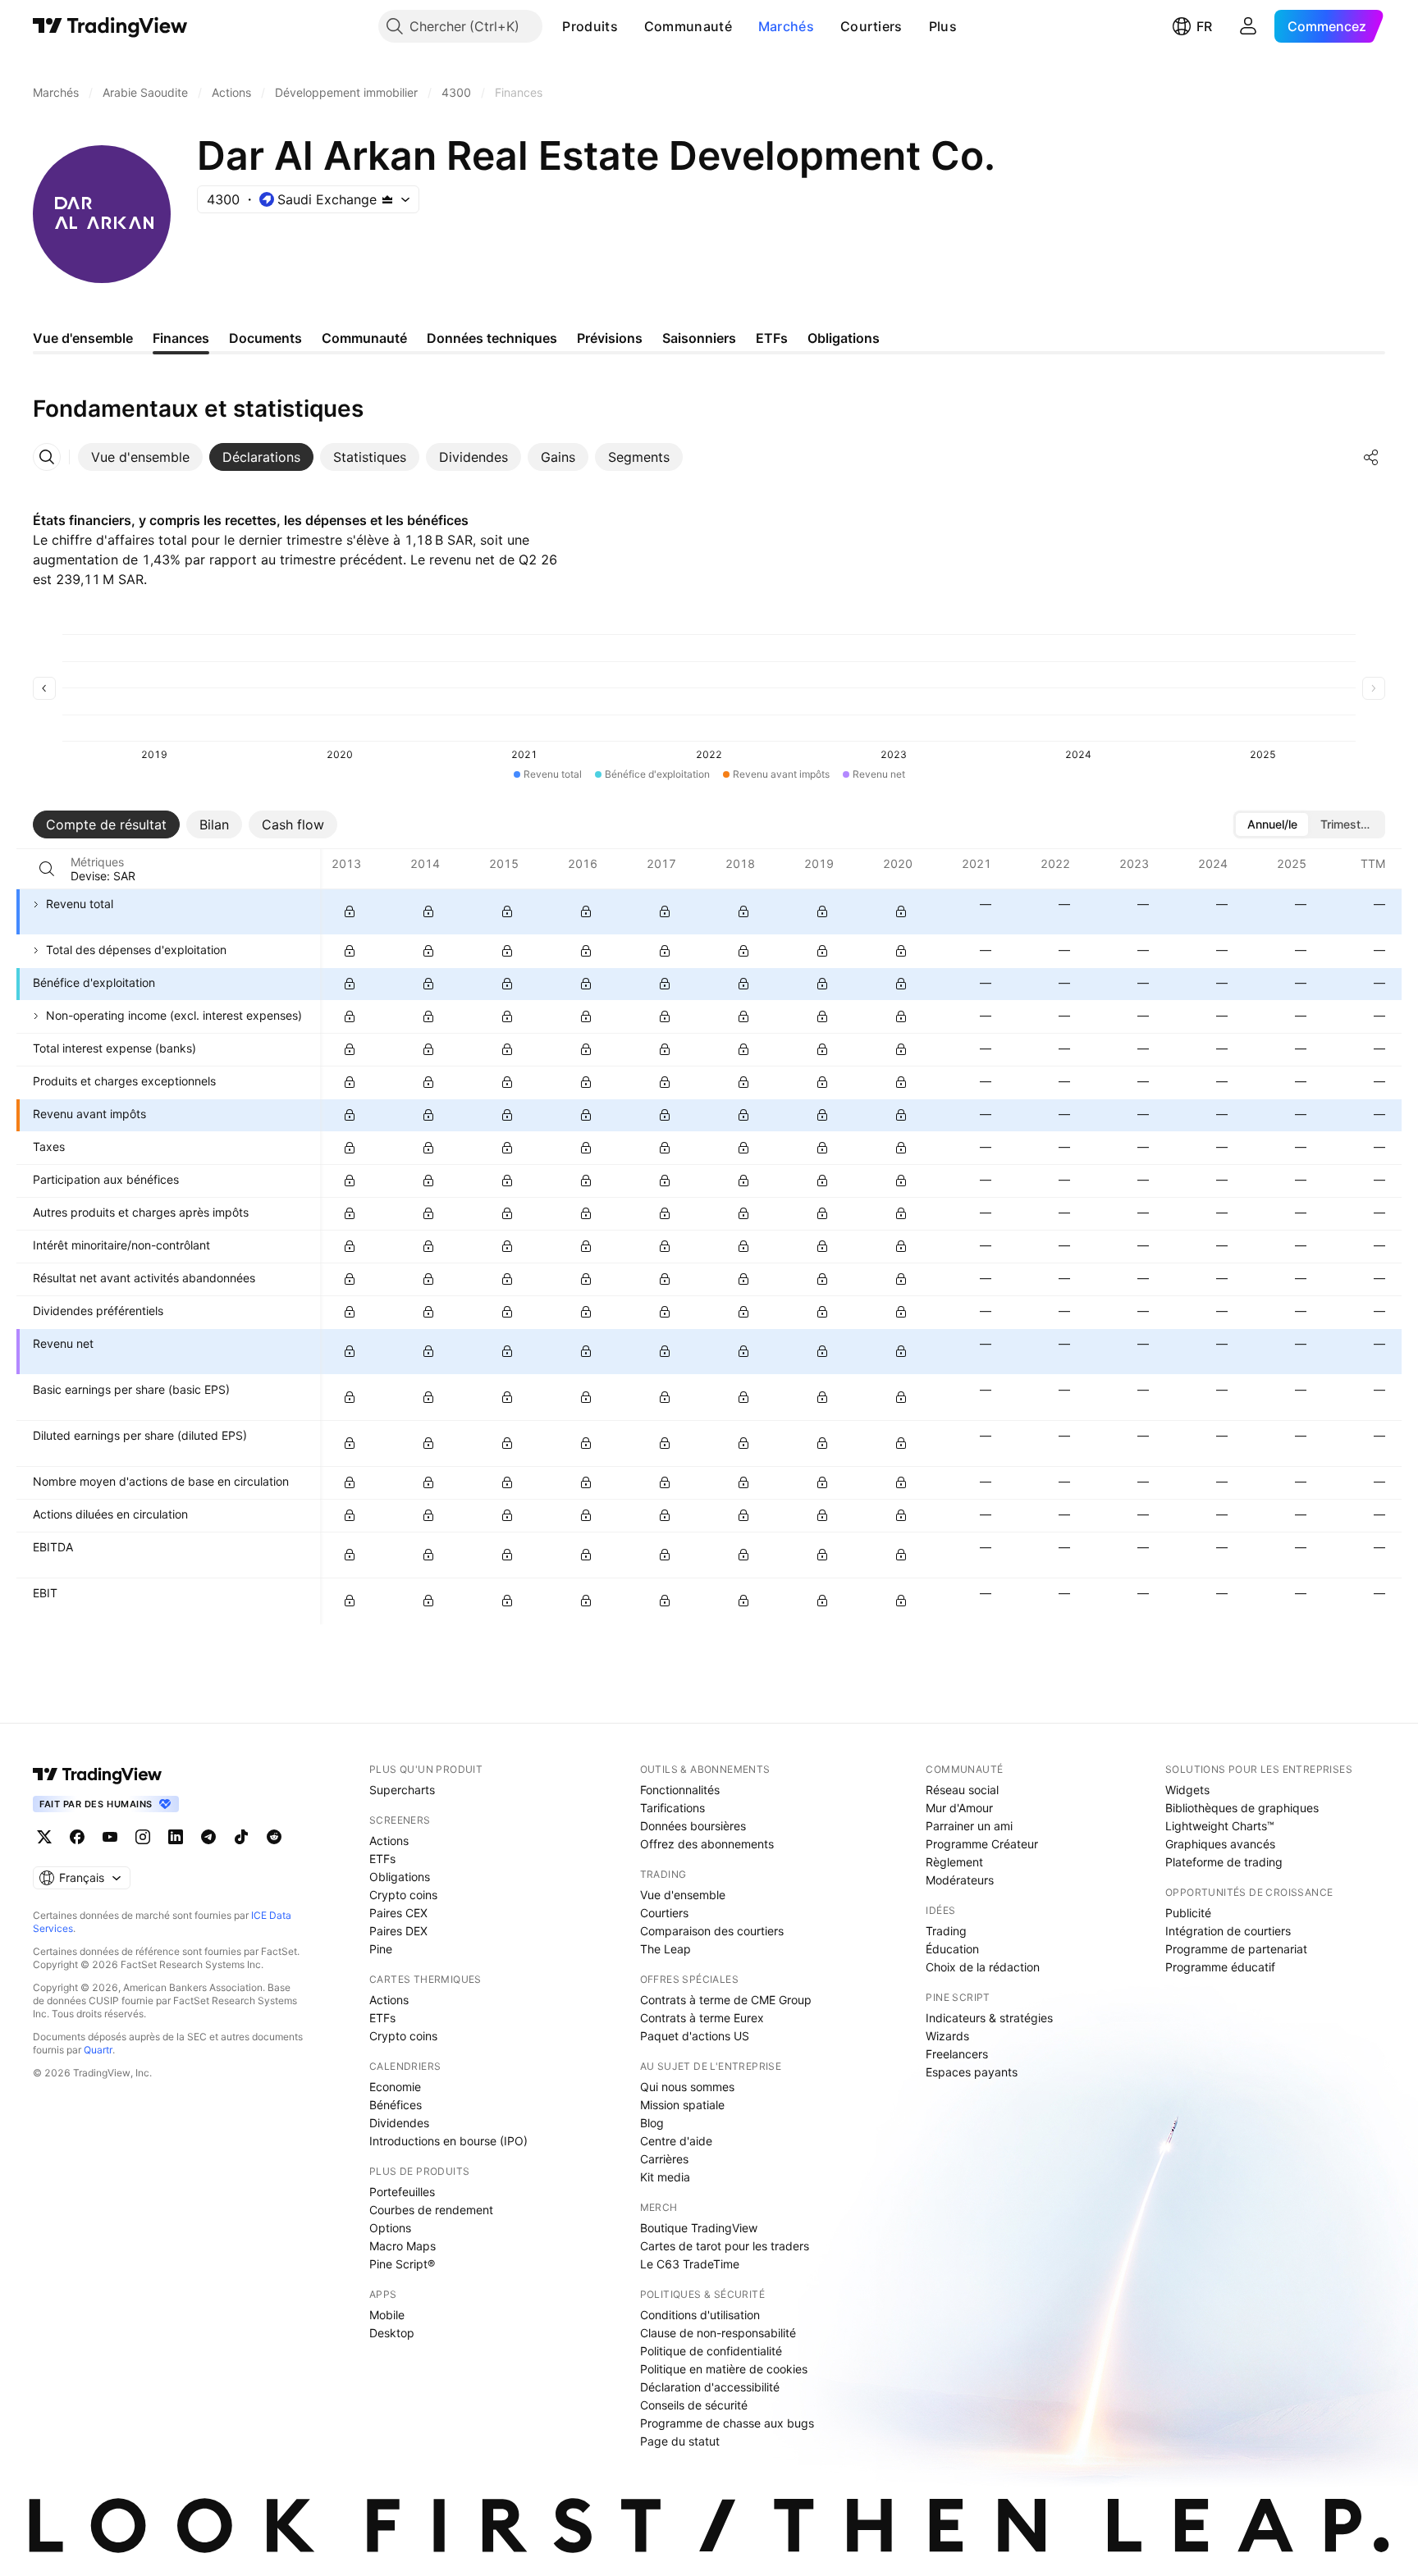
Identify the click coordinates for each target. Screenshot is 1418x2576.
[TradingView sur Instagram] (143, 1837)
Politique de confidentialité (711, 2351)
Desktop (392, 2333)
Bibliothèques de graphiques (1242, 1808)
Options (390, 2228)
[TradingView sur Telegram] (208, 1837)
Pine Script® (402, 2264)
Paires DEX (398, 1931)
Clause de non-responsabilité (718, 2333)
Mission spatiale (682, 2105)
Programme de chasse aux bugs (727, 2423)
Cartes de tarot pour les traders (725, 2246)
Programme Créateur (982, 1844)
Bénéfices (396, 2105)
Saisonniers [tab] (699, 338)
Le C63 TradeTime (690, 2264)
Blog (652, 2123)
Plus (943, 26)
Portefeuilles (402, 2192)
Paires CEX (398, 1913)
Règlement (954, 1862)
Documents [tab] (265, 338)
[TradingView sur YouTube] (110, 1837)
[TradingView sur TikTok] (241, 1837)
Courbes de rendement (431, 2210)
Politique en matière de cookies (724, 2369)
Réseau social (962, 1790)
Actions (389, 1841)
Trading (946, 1931)
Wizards (947, 2036)
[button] (630, 26)
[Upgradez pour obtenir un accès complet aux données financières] (350, 911)
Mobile (387, 2315)
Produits (590, 26)
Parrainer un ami (969, 1826)
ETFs (382, 1859)
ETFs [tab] (772, 338)
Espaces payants (972, 2072)
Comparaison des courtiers (712, 1931)
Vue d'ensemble (683, 1895)
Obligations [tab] (844, 338)
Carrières (664, 2159)
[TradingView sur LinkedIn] (176, 1837)
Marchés (786, 26)
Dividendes (399, 2123)
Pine (381, 1949)
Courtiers (871, 26)
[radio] (1272, 824)
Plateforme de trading (1224, 1862)
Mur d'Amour (959, 1808)
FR (1204, 26)
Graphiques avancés (1220, 1844)
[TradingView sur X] (44, 1837)
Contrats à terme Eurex (702, 2018)
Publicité (1188, 1913)
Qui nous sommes (687, 2087)
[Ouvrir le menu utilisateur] (1248, 26)
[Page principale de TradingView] (110, 26)
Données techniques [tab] (492, 338)
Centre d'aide (676, 2141)
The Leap (666, 1949)
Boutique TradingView (699, 2228)
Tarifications (672, 1808)
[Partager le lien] (1371, 457)
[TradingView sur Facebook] (77, 1837)
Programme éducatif (1220, 1967)
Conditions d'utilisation (700, 2315)
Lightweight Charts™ (1220, 1826)
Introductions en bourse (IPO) (448, 2141)
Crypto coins (403, 1895)
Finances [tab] (181, 338)
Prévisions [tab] (610, 338)
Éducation (952, 1949)
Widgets (1187, 1790)
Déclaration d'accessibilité (710, 2387)
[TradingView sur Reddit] (274, 1837)
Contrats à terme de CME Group (726, 2000)
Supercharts (402, 1790)
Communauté (688, 26)
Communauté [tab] (364, 338)
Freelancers (957, 2054)
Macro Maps (403, 2246)
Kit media (665, 2177)
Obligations (400, 1877)
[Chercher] (47, 869)
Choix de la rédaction (983, 1967)
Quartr (98, 2050)
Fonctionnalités (680, 1790)
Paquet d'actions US (695, 2036)
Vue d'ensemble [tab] (83, 338)
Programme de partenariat (1236, 1949)
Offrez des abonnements (707, 1844)
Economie (395, 2087)
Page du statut (680, 2441)
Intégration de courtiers (1228, 1931)
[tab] (140, 457)
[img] (387, 199)
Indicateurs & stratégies (989, 2018)
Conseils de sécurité (694, 2405)
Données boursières (693, 1826)
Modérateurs (960, 1880)
